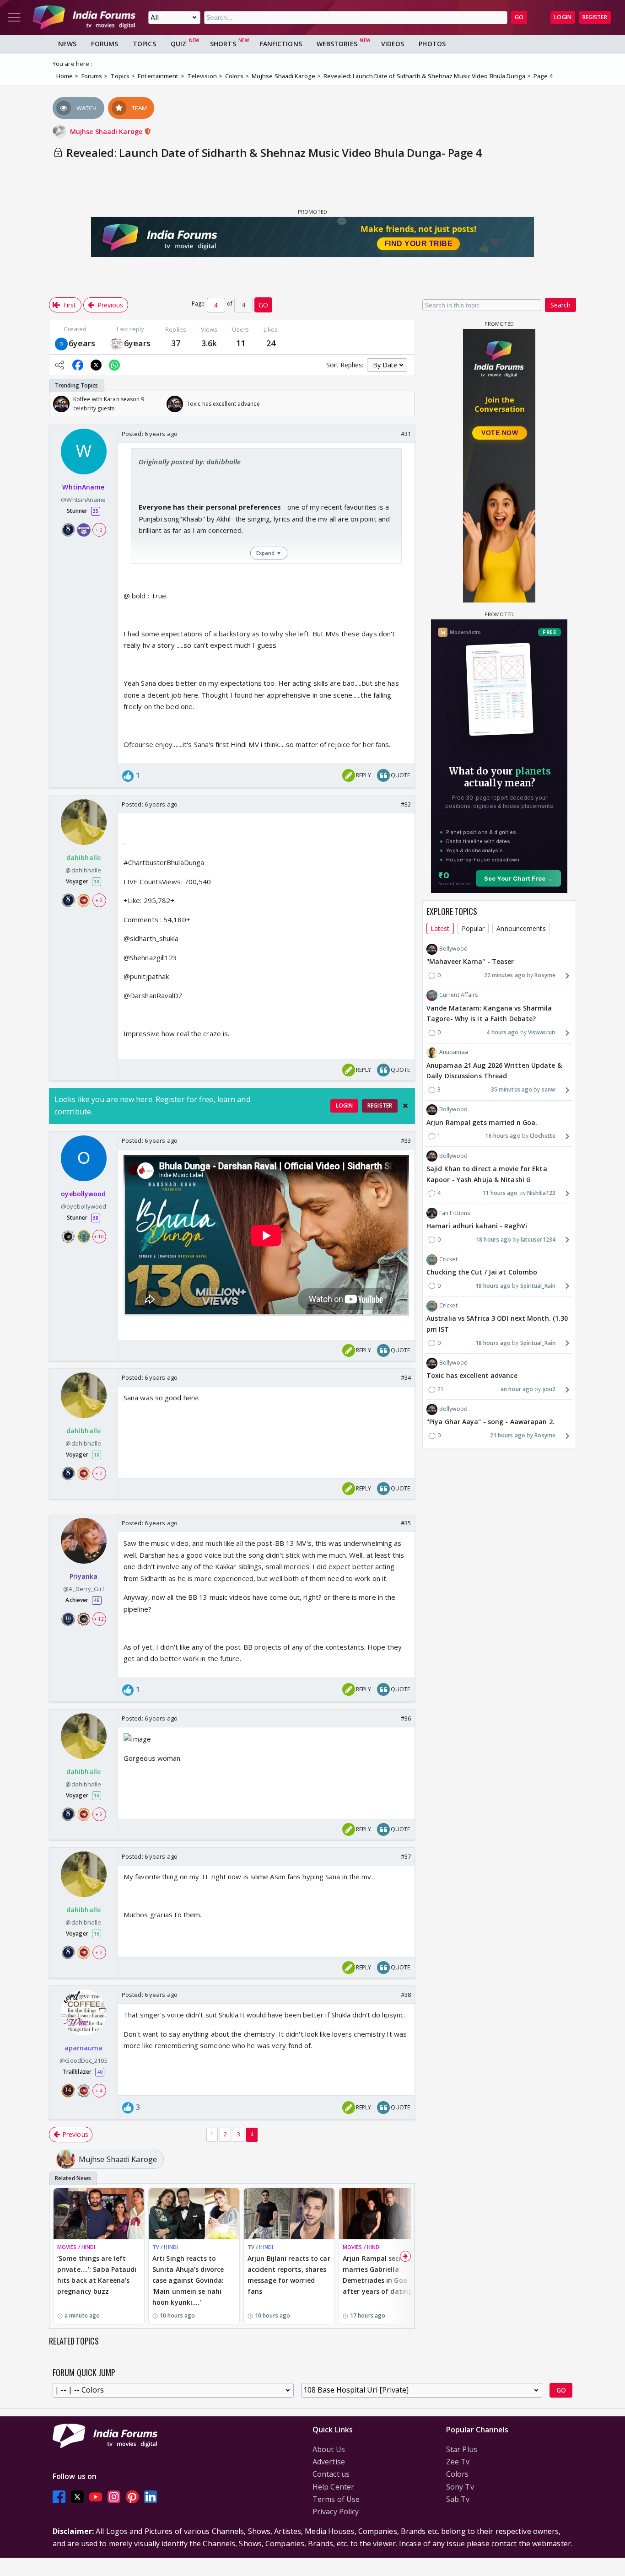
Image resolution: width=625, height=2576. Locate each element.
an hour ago (517, 1389)
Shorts (223, 44)
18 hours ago (493, 1240)
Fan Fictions (455, 1213)
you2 (549, 1389)
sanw (549, 1090)
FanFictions (281, 44)
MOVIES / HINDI (76, 2247)
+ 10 (99, 1236)
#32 (406, 804)
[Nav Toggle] (14, 17)
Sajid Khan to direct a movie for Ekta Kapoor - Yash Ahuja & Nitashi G (487, 1174)
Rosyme (545, 976)
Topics (144, 44)
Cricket (448, 1259)
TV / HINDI (165, 2247)
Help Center (333, 2487)
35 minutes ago (512, 1090)
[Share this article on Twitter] (96, 365)
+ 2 (99, 530)
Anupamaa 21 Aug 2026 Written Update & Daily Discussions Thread (494, 1071)
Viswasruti (542, 1033)
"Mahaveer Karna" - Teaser (470, 962)
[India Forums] (84, 17)
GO (519, 17)
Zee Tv (458, 2462)
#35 (406, 1523)
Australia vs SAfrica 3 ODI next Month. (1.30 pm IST (497, 1324)
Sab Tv (458, 2499)
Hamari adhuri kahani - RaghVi (477, 1226)
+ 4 (99, 2091)
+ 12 (99, 1619)
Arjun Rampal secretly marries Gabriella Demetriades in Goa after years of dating (378, 2275)
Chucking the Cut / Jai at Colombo (482, 1272)
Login (563, 17)
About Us (329, 2449)
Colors (458, 2474)
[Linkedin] (151, 2497)
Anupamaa (454, 1052)
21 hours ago (508, 1436)
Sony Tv (460, 2487)
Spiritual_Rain (538, 1286)
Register (595, 17)
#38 (406, 1995)
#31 (406, 434)
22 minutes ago (505, 976)
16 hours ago (503, 1136)
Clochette (543, 1136)
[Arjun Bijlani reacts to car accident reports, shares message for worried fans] (289, 2213)
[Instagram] (114, 2497)
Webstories (337, 44)
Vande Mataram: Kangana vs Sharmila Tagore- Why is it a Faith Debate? (489, 1014)
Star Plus (462, 2449)
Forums (105, 44)
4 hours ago (502, 1033)
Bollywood (453, 949)
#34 (406, 1377)
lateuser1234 (538, 1240)
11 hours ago (500, 1193)
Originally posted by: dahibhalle (190, 462)
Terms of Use (336, 2499)
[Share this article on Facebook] (78, 365)
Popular (473, 928)
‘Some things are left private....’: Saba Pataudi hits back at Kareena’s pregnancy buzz (97, 2275)
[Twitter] (77, 2497)
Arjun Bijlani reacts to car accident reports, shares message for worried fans (289, 2275)
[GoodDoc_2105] (117, 343)
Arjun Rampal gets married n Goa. (482, 1122)
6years (82, 343)
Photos (432, 44)
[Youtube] (96, 2497)
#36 (406, 1718)
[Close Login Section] (405, 1106)
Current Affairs (459, 995)
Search (560, 305)
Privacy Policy (336, 2511)
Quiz (178, 44)
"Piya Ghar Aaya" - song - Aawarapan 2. (490, 1422)
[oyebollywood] (61, 343)
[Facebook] (59, 2497)
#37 (406, 1856)
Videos (393, 44)
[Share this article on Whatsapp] (114, 365)
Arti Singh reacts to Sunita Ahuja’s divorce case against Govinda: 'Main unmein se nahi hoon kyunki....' (188, 2280)
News (67, 44)
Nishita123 (541, 1193)
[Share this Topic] (59, 365)
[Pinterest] (132, 2497)
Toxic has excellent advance (472, 1376)
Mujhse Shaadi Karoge (107, 132)
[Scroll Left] (59, 404)
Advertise (329, 2462)
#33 (406, 1140)
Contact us (331, 2474)
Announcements (521, 928)
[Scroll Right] (405, 404)
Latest (440, 928)
